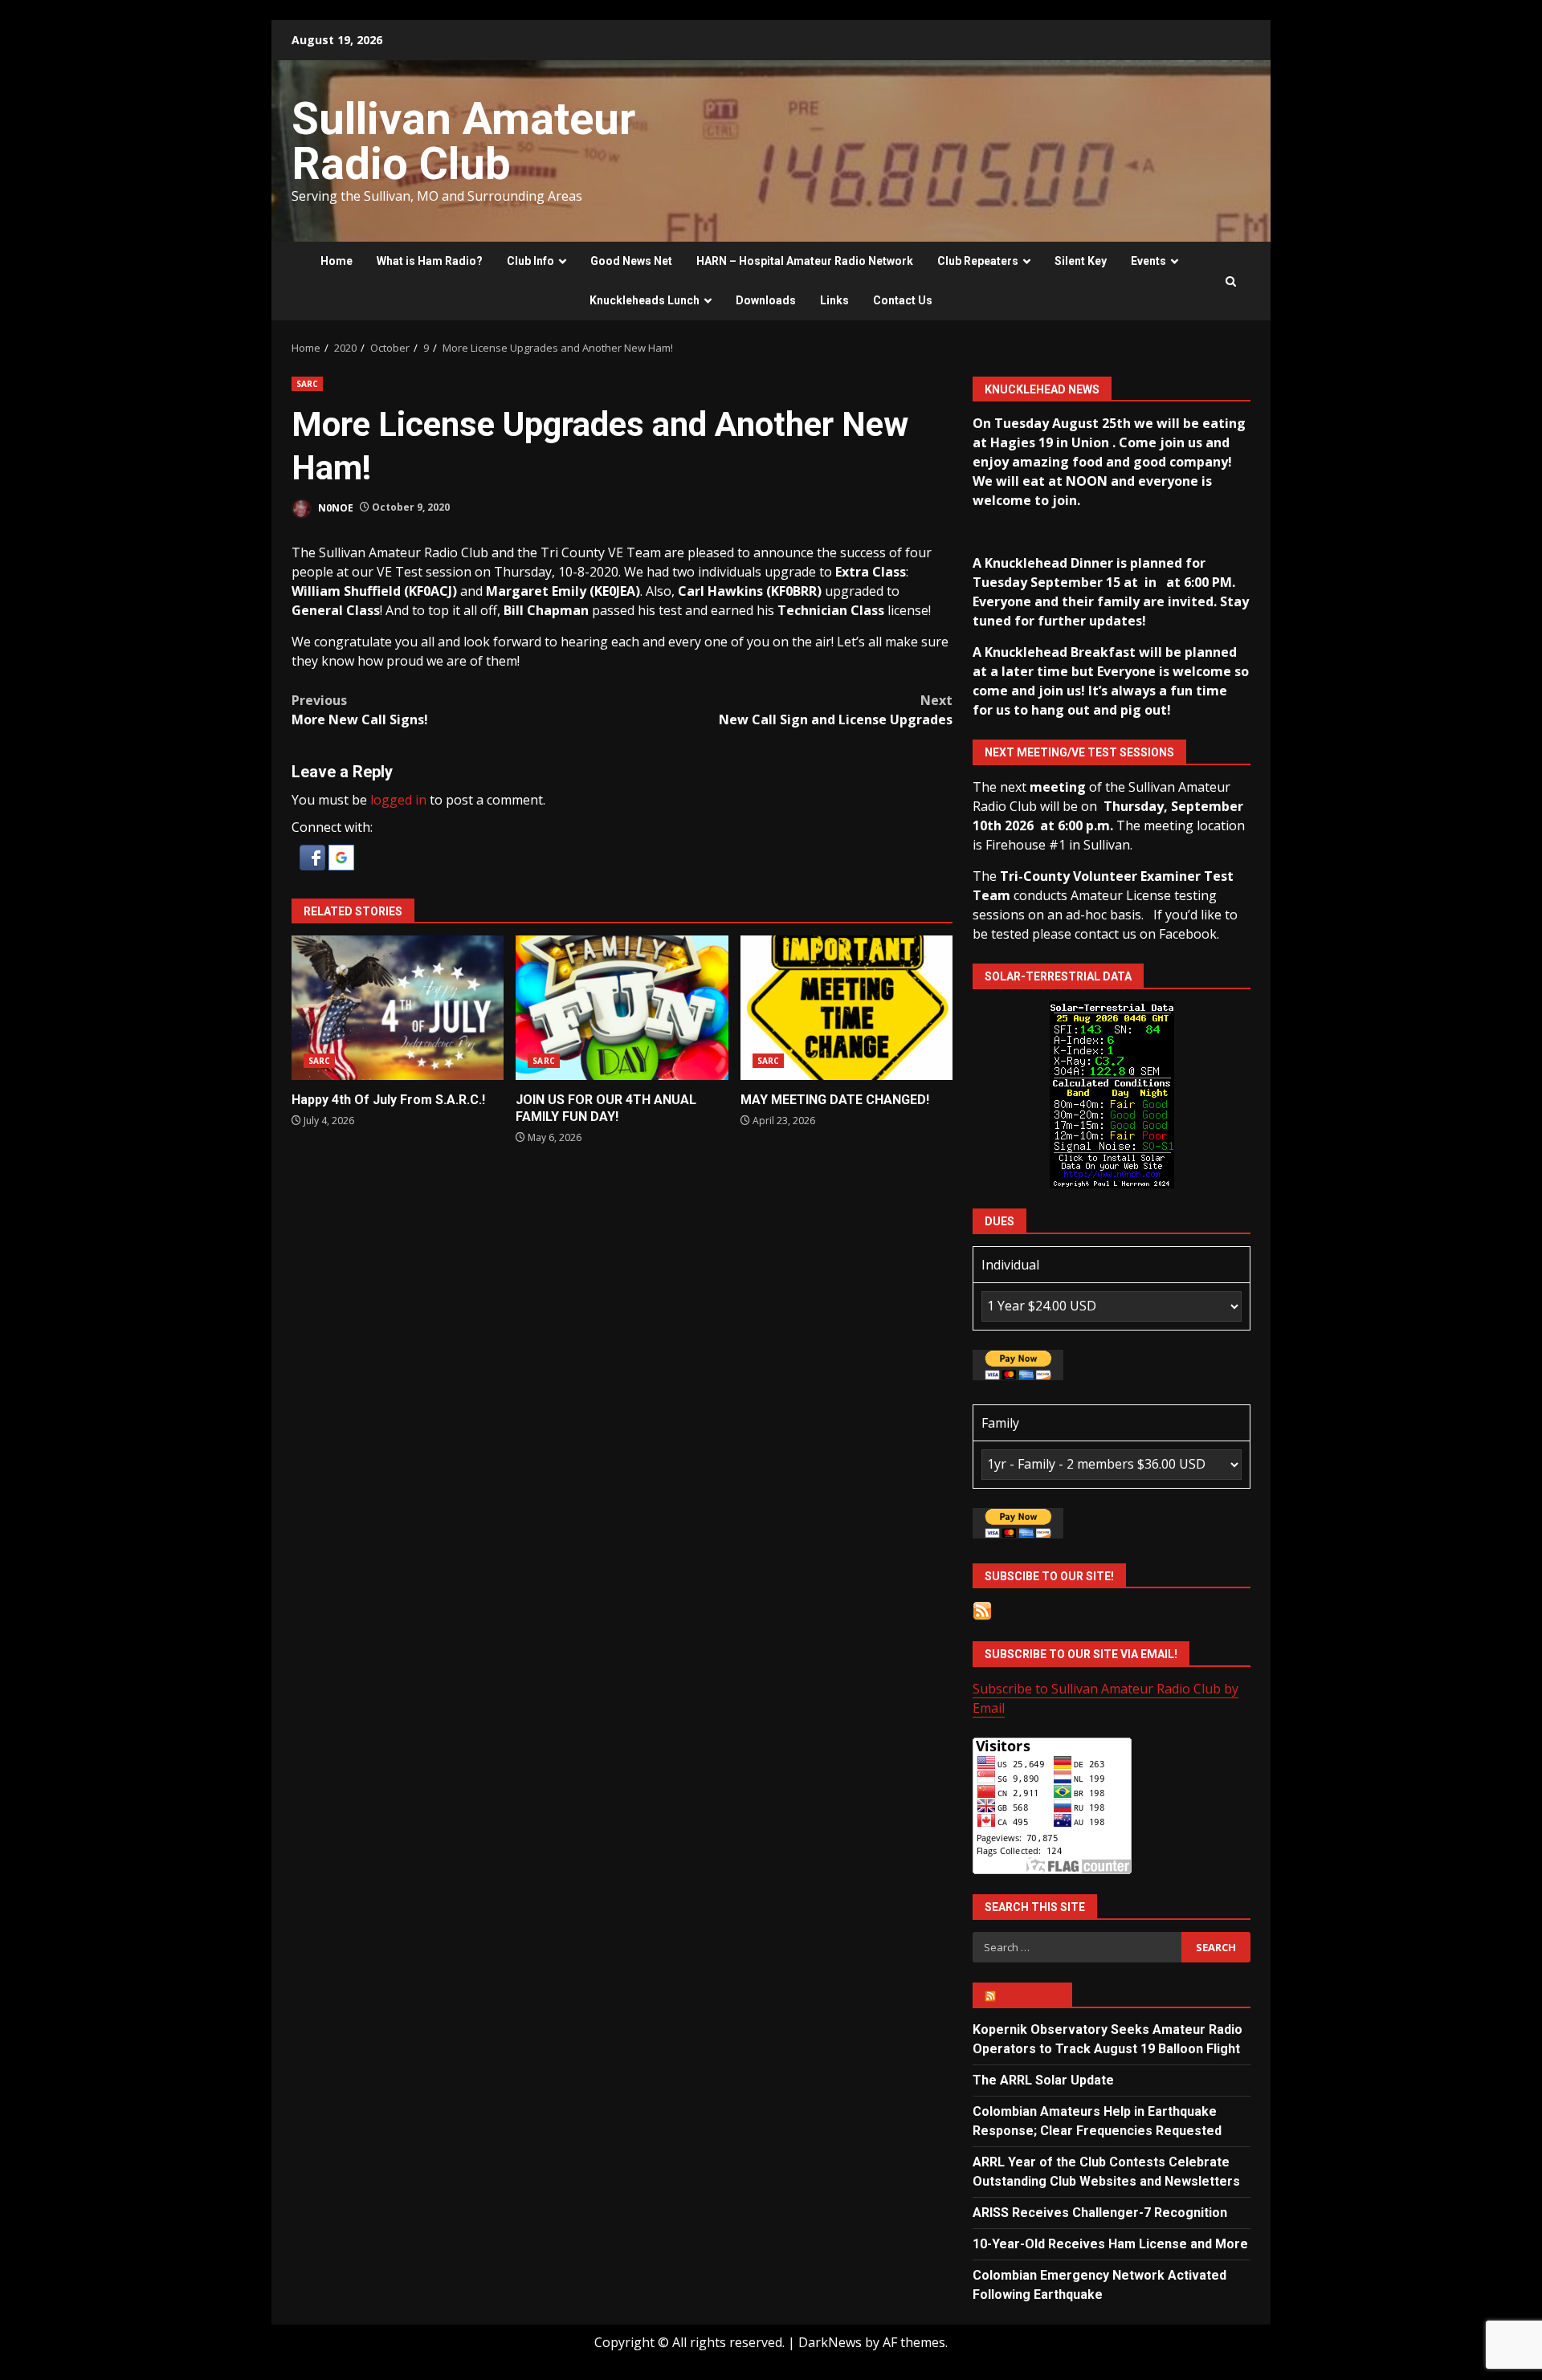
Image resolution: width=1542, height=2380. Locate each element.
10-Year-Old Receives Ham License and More (1110, 2244)
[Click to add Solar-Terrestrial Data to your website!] (1112, 1094)
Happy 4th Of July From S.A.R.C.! (398, 1008)
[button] (314, 856)
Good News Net (631, 261)
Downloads (766, 300)
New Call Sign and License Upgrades (836, 710)
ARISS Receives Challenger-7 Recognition (1100, 2213)
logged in (398, 800)
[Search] (1231, 281)
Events (1148, 261)
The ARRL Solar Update (1043, 2080)
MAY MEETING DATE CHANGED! (846, 1008)
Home (337, 261)
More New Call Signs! (360, 710)
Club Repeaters (978, 261)
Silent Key (1081, 261)
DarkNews (830, 2342)
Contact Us (903, 300)
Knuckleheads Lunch (645, 300)
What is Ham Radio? (430, 261)
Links (834, 300)
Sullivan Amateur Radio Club (463, 141)
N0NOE (335, 507)
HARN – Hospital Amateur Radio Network (805, 261)
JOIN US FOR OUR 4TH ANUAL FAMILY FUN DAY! (622, 1008)
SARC (307, 384)
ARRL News (1029, 1995)
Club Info (530, 261)
